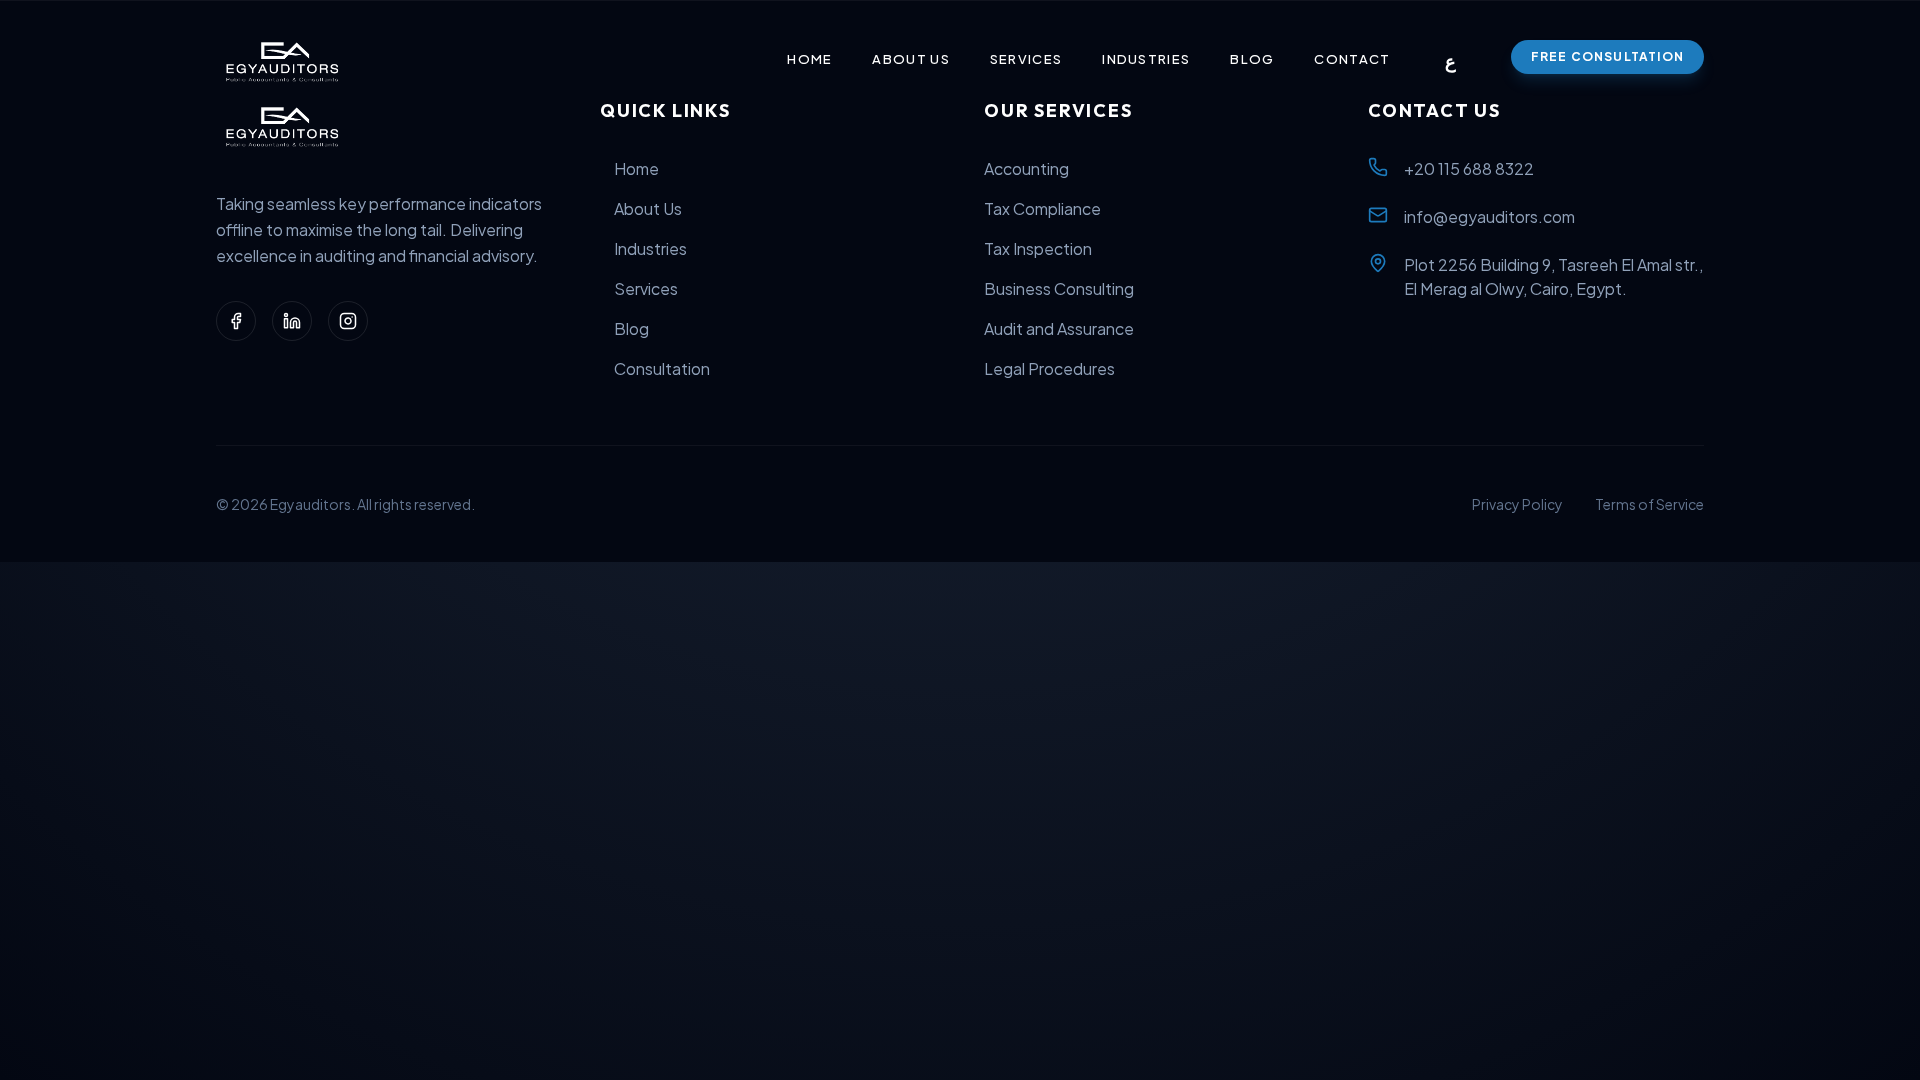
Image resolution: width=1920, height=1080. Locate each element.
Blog (1252, 59)
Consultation (662, 368)
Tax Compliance (1042, 208)
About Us (910, 59)
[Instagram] (348, 321)
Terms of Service (1649, 504)
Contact (1352, 59)
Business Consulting (1059, 288)
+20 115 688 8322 (1469, 168)
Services (1026, 59)
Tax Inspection (1038, 248)
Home (809, 59)
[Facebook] (236, 321)
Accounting (1026, 168)
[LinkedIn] (292, 321)
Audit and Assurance (1059, 328)
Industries (1146, 59)
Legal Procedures (1049, 368)
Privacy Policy (1517, 504)
